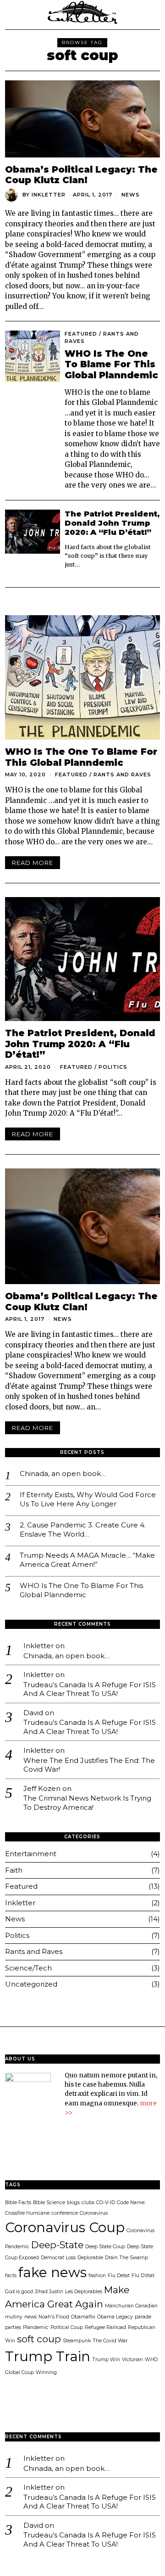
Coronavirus (94, 2213)
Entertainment (31, 1854)
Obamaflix (83, 2317)
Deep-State (57, 2245)
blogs (73, 2203)
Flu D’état (143, 2276)
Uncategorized (31, 1984)
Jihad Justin (49, 2292)
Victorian (132, 2360)
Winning (46, 2372)
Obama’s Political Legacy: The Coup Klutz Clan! (81, 175)
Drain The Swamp (126, 2258)
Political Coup (67, 2327)
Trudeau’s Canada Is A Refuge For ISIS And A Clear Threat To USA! (90, 1689)
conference (65, 2213)
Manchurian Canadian (131, 2306)
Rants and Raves (122, 774)
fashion (97, 2276)
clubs (88, 2203)
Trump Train (48, 2356)
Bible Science (49, 2203)
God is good (19, 2292)
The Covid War (110, 2341)
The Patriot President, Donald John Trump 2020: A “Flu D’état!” (112, 523)
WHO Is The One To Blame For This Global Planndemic (111, 364)
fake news (52, 2272)
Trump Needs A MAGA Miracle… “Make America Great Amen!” (87, 1560)
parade (143, 2317)
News (131, 195)
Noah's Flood (54, 2317)
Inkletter (49, 195)
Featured (81, 334)
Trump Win (106, 2360)
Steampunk (77, 2341)
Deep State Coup (105, 2247)
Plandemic (36, 2327)
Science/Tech (28, 1968)
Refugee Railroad (105, 2327)
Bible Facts (18, 2203)
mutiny (14, 2317)
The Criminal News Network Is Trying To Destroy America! (87, 1803)
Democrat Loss (58, 2258)
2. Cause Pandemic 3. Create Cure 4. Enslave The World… (83, 1529)
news (30, 2317)
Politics (113, 1067)
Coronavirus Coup (65, 2227)
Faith (14, 1870)
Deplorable (90, 2258)
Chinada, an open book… (63, 1473)
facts (11, 2276)
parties (13, 2327)
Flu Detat (119, 2276)
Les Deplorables (84, 2292)
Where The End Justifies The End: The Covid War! (89, 1765)
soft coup (39, 2339)
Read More (33, 863)
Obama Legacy (115, 2317)
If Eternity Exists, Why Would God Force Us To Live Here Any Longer (88, 1499)
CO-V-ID (106, 2203)
